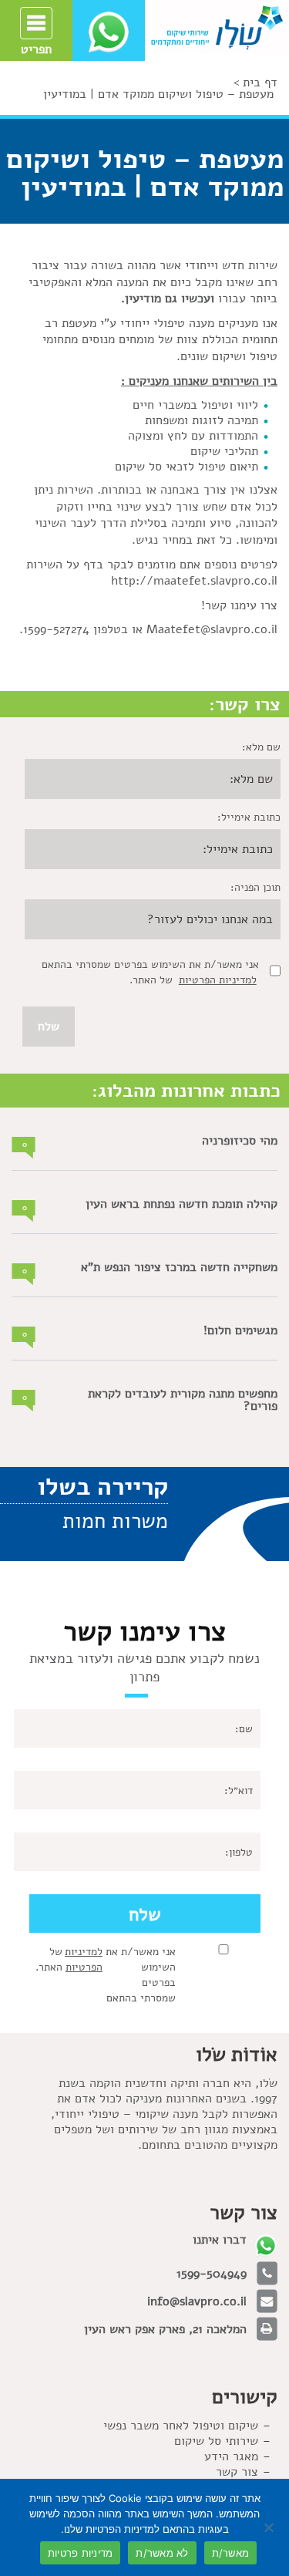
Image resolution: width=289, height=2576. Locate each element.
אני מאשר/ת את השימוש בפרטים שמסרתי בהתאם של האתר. (106, 1975)
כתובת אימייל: (249, 817)
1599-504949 (212, 2274)
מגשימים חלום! (240, 1330)
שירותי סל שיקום (216, 2441)
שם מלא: (261, 747)
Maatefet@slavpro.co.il (212, 629)
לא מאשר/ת (162, 2553)
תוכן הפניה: (255, 887)
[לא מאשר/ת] (270, 2527)
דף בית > (255, 83)
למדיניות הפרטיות (218, 980)
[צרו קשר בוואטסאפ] (109, 32)
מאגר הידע (231, 2456)
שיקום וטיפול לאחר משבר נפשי (181, 2426)
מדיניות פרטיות (81, 2553)
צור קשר (237, 2472)
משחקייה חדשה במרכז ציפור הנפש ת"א (179, 1267)
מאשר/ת (231, 2553)
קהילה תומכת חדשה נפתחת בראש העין (181, 1204)
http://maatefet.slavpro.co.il (194, 581)
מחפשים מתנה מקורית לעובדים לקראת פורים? (183, 1400)
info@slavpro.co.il (197, 2301)
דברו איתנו (220, 2240)
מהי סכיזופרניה (240, 1141)
